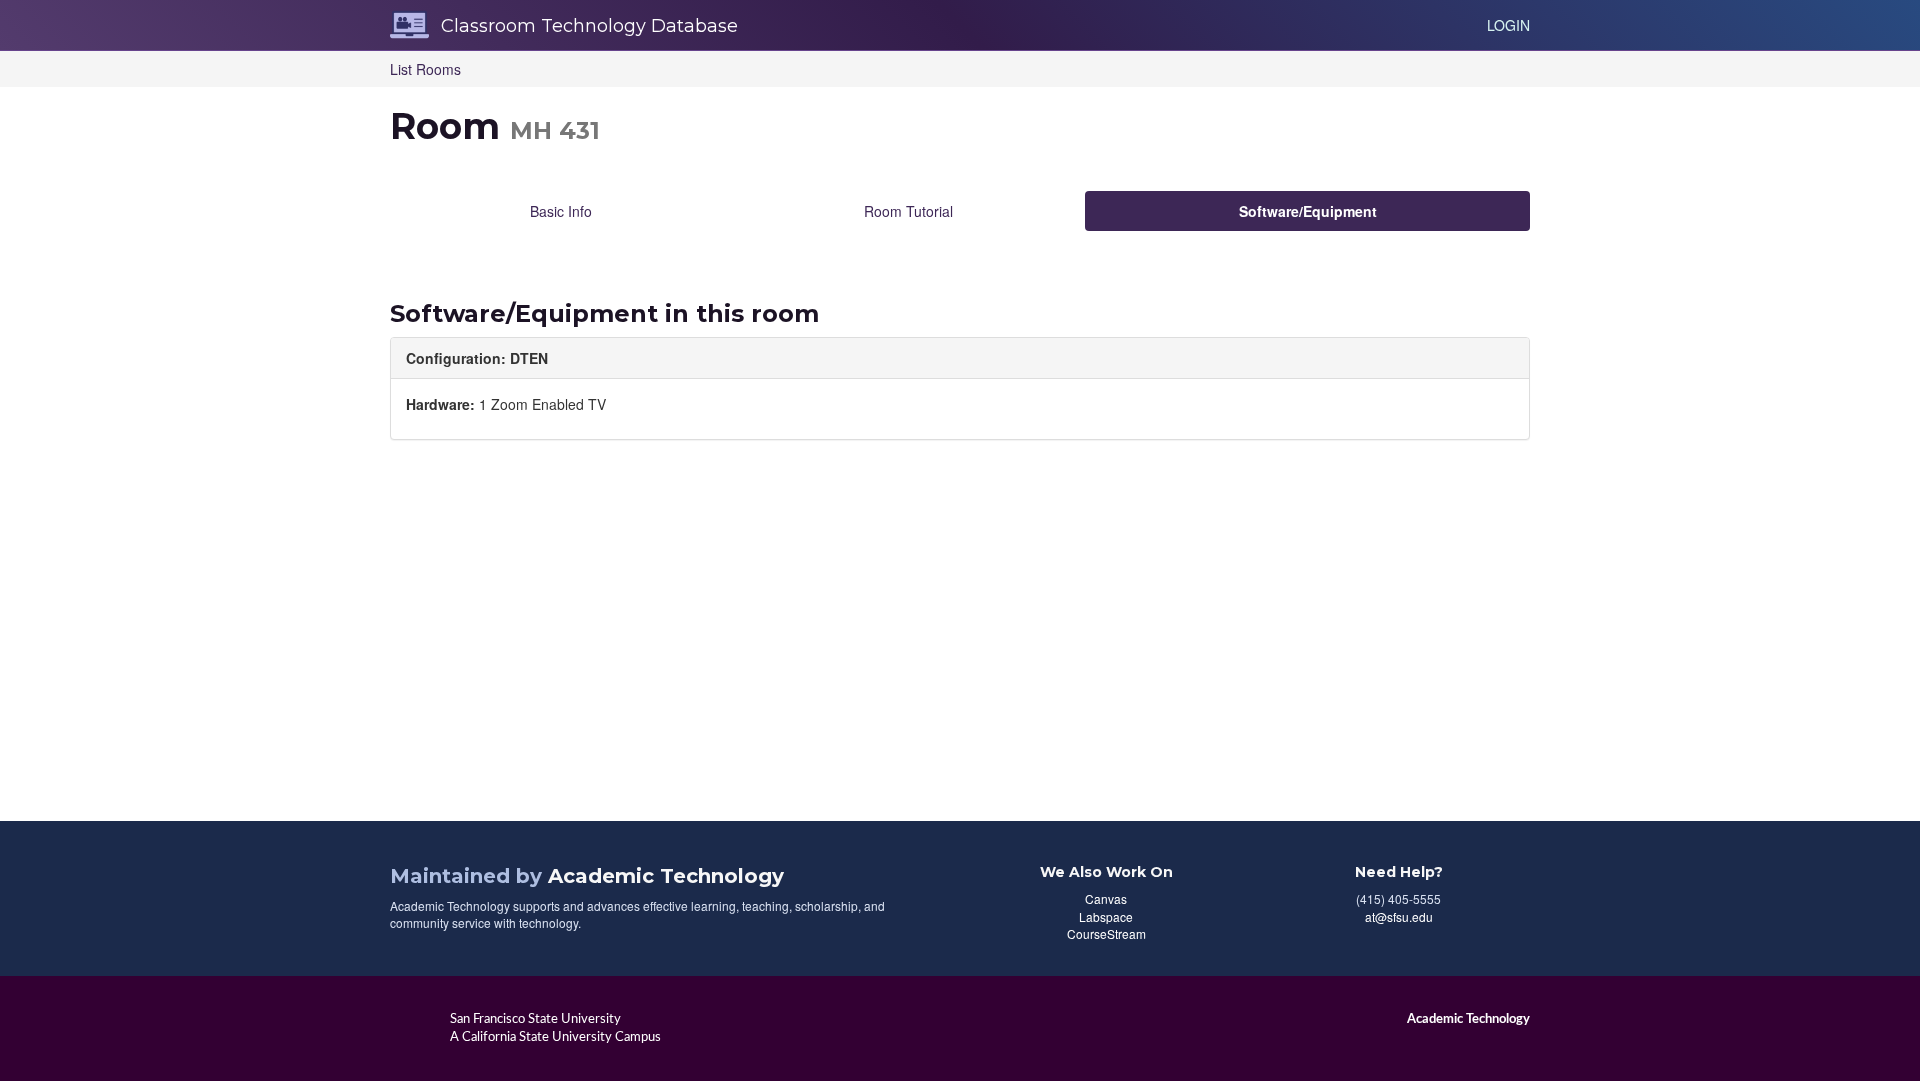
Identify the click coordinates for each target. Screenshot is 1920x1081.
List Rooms (425, 69)
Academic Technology (666, 876)
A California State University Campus (555, 1037)
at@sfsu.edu (1399, 916)
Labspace (1106, 916)
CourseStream (1106, 933)
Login (1508, 25)
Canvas (1106, 898)
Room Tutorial (908, 211)
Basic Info (561, 211)
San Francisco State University (535, 1019)
